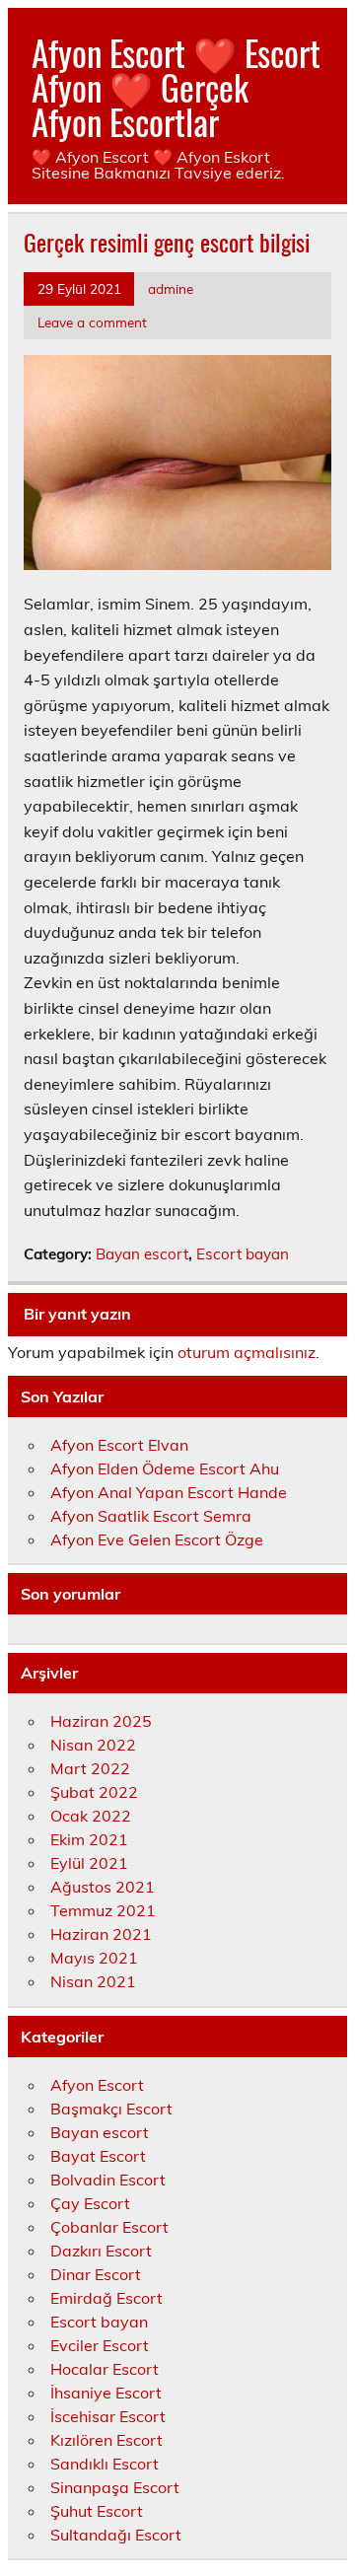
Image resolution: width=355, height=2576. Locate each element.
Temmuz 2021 (103, 1910)
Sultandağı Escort (116, 2535)
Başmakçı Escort (111, 2109)
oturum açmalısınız (247, 1352)
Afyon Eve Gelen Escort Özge (157, 1539)
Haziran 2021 (101, 1934)
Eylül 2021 (89, 1863)
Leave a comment (92, 322)
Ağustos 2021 (103, 1887)
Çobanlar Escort (109, 2227)
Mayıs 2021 (94, 1958)
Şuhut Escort (97, 2511)
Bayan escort (142, 1254)
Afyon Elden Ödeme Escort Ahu (165, 1468)
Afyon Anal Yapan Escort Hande (169, 1492)
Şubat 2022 (94, 1792)
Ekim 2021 (89, 1839)
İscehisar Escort (108, 2416)
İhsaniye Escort (106, 2393)
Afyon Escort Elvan (119, 1445)
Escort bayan (243, 1254)
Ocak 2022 (91, 1816)
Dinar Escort (96, 2274)
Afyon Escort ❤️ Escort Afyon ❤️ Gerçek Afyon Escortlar (176, 87)
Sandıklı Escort (105, 2464)
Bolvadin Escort (108, 2180)
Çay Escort (90, 2203)
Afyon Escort (97, 2085)
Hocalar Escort (105, 2369)
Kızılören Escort (106, 2440)
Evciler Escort (100, 2345)
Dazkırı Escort (101, 2251)
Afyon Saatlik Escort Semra (151, 1516)
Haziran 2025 (101, 1721)
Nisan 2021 (93, 1981)
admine (171, 288)
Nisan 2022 (93, 1745)
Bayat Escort (98, 2156)
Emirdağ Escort (106, 2298)
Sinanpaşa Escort (115, 2487)
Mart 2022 (90, 1768)
